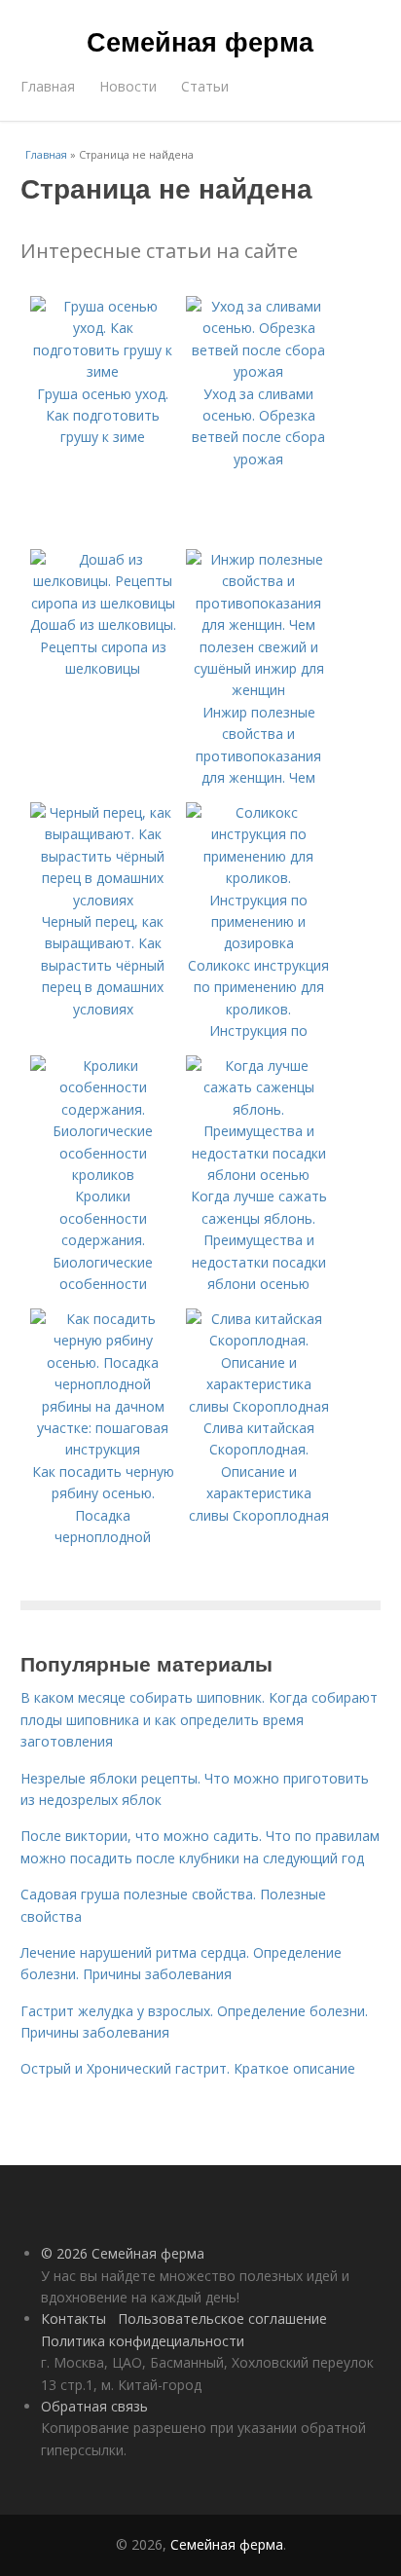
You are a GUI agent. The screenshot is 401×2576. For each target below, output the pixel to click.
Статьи (205, 86)
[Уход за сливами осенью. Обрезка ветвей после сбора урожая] (259, 371)
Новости (128, 86)
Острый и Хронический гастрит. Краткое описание (188, 2068)
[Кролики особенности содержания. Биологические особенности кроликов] (103, 1175)
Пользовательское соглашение (222, 2318)
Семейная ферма (200, 41)
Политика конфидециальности (143, 2341)
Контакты (73, 2318)
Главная (48, 86)
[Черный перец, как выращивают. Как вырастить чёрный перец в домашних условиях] (103, 900)
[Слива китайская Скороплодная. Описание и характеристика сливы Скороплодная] (259, 1406)
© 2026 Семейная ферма (123, 2253)
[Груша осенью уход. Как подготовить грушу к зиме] (103, 371)
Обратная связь (94, 2406)
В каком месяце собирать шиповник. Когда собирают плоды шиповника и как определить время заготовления (199, 1719)
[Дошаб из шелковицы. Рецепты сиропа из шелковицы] (103, 603)
